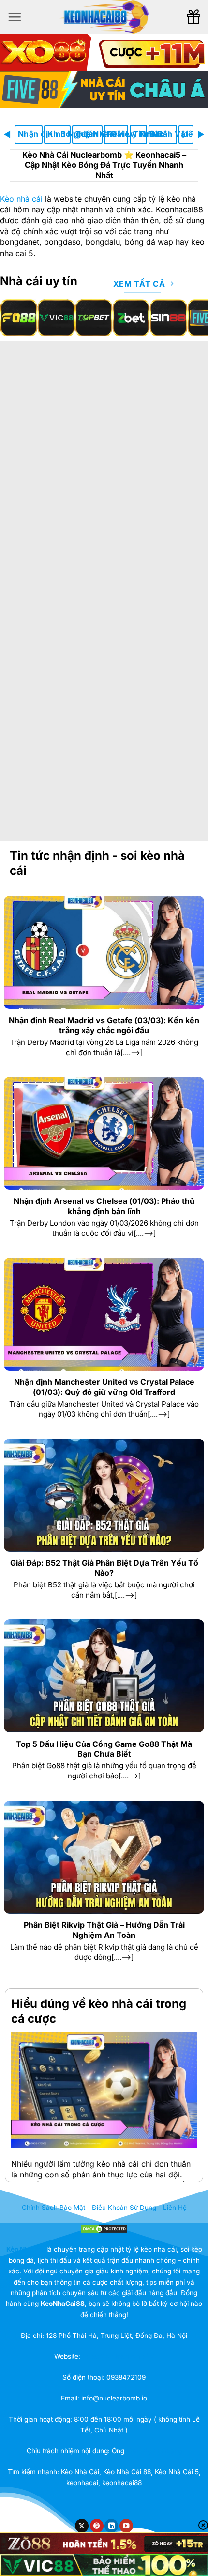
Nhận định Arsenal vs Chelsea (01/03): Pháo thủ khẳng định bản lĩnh (104, 1206)
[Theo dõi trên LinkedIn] (111, 2526)
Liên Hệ (188, 134)
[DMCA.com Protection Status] (104, 2228)
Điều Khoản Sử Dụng (124, 2208)
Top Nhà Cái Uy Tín (89, 134)
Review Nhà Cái (118, 134)
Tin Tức (140, 134)
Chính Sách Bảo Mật (53, 2208)
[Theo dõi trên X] (82, 2526)
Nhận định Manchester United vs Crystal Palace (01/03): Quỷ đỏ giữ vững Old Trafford (104, 1387)
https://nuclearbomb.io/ (118, 2356)
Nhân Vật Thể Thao (164, 134)
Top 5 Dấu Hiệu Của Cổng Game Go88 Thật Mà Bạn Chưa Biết (104, 1749)
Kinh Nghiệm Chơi (59, 134)
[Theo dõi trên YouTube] (126, 2526)
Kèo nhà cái (21, 199)
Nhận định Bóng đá (30, 134)
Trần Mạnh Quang (154, 2451)
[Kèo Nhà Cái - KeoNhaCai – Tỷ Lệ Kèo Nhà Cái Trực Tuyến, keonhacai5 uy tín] (104, 17)
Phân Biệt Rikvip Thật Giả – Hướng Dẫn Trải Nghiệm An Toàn (104, 1930)
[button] (15, 17)
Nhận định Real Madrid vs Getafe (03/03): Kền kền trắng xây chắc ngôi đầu (104, 1025)
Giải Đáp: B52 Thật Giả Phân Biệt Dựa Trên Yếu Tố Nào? (104, 1568)
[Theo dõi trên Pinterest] (97, 2526)
